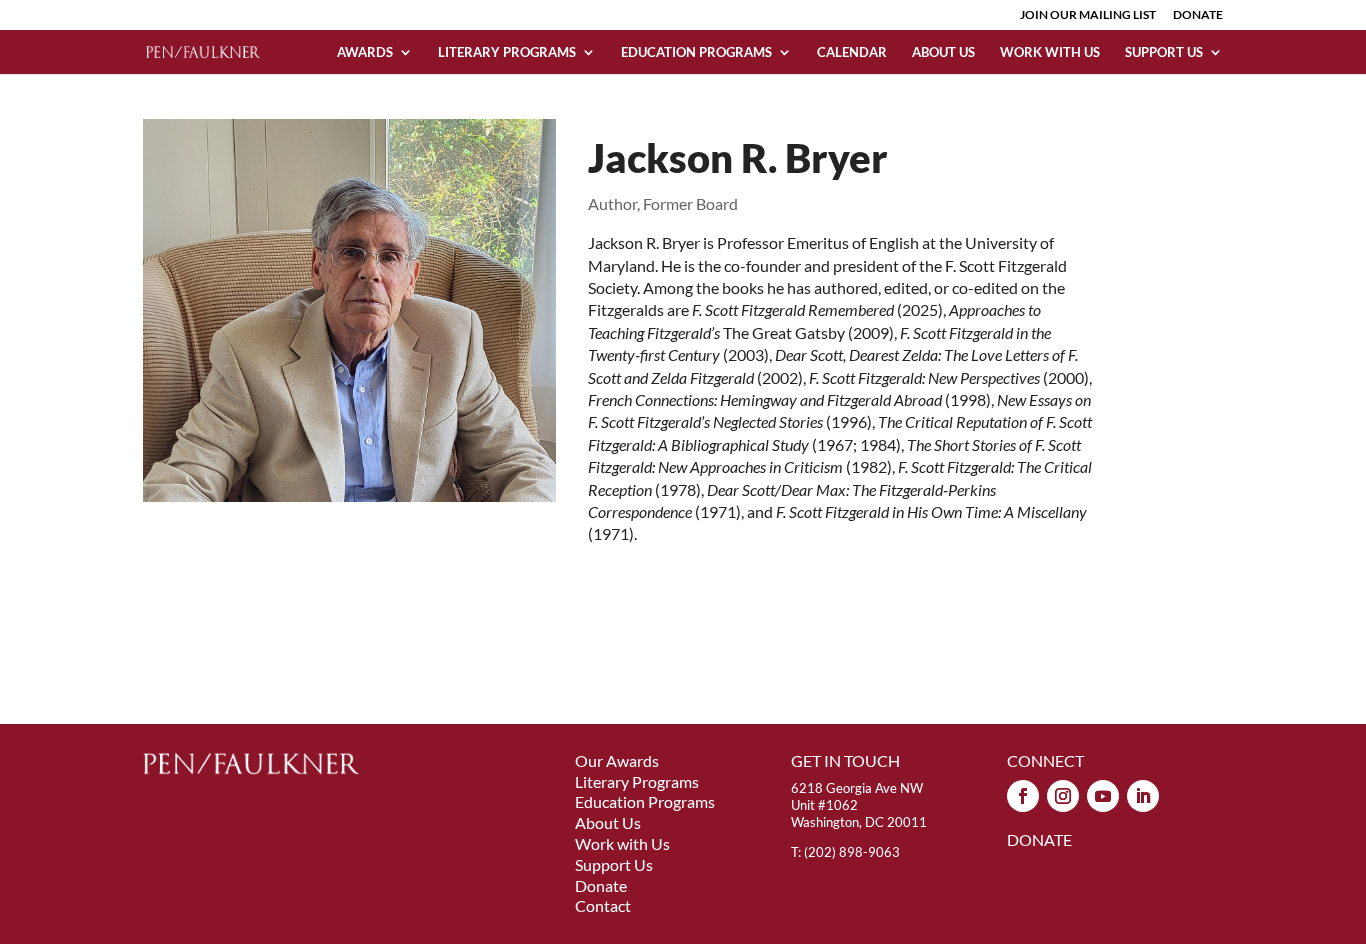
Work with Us (1050, 52)
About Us (943, 52)
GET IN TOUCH (845, 760)
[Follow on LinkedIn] (1143, 796)
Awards (365, 52)
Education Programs (696, 52)
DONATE (1198, 15)
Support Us (1164, 52)
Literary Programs (507, 52)
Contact (603, 905)
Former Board (690, 203)
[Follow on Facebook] (1023, 796)
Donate (601, 885)
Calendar (852, 52)
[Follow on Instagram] (1063, 796)
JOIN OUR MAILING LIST (1088, 15)
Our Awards (617, 760)
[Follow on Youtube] (1103, 796)
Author (612, 203)
